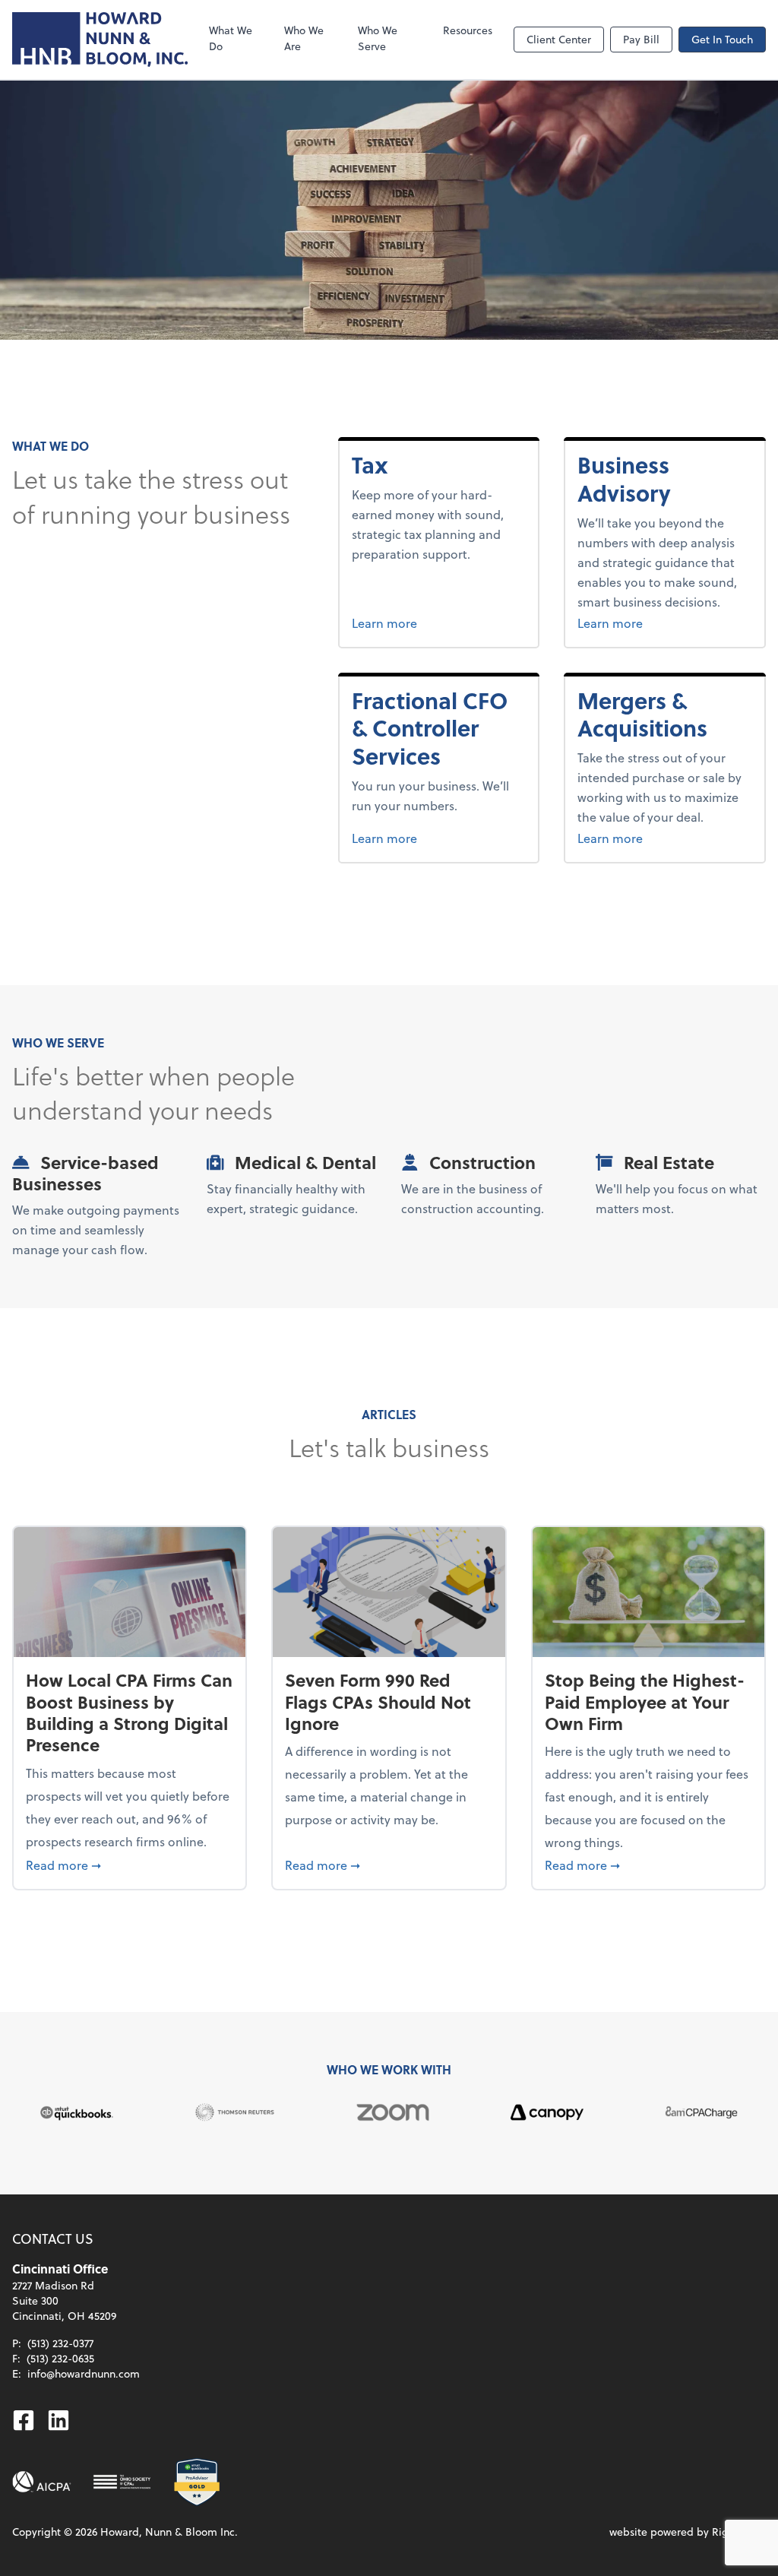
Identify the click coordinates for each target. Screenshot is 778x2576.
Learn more (413, 623)
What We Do (231, 38)
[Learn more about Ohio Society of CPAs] (122, 2482)
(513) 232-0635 (60, 2358)
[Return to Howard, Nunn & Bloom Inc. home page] (100, 40)
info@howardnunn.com (84, 2373)
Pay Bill (641, 39)
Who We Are (304, 38)
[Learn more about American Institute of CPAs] (42, 2482)
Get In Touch (722, 39)
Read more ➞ (130, 1865)
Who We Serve (378, 38)
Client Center (559, 39)
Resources (468, 30)
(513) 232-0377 (60, 2343)
